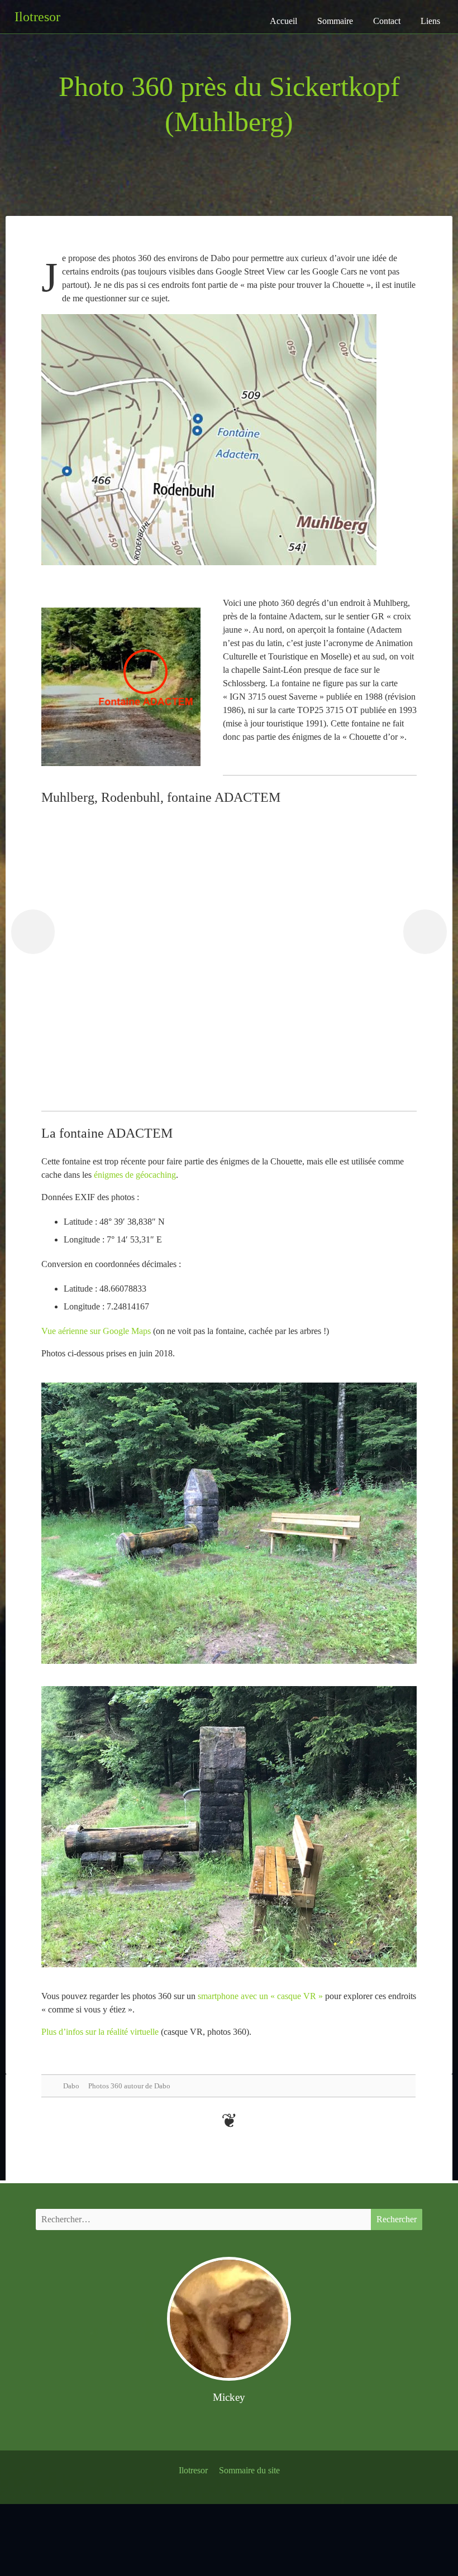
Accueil (283, 21)
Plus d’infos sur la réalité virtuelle (100, 2032)
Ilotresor (193, 2470)
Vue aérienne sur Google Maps (96, 1331)
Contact (387, 21)
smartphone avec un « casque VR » (260, 1996)
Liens (430, 21)
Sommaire (335, 21)
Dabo (71, 2086)
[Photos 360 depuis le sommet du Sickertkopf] (425, 932)
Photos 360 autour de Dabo (129, 2086)
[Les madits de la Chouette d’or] (33, 932)
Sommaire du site (249, 2470)
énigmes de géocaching (135, 1175)
